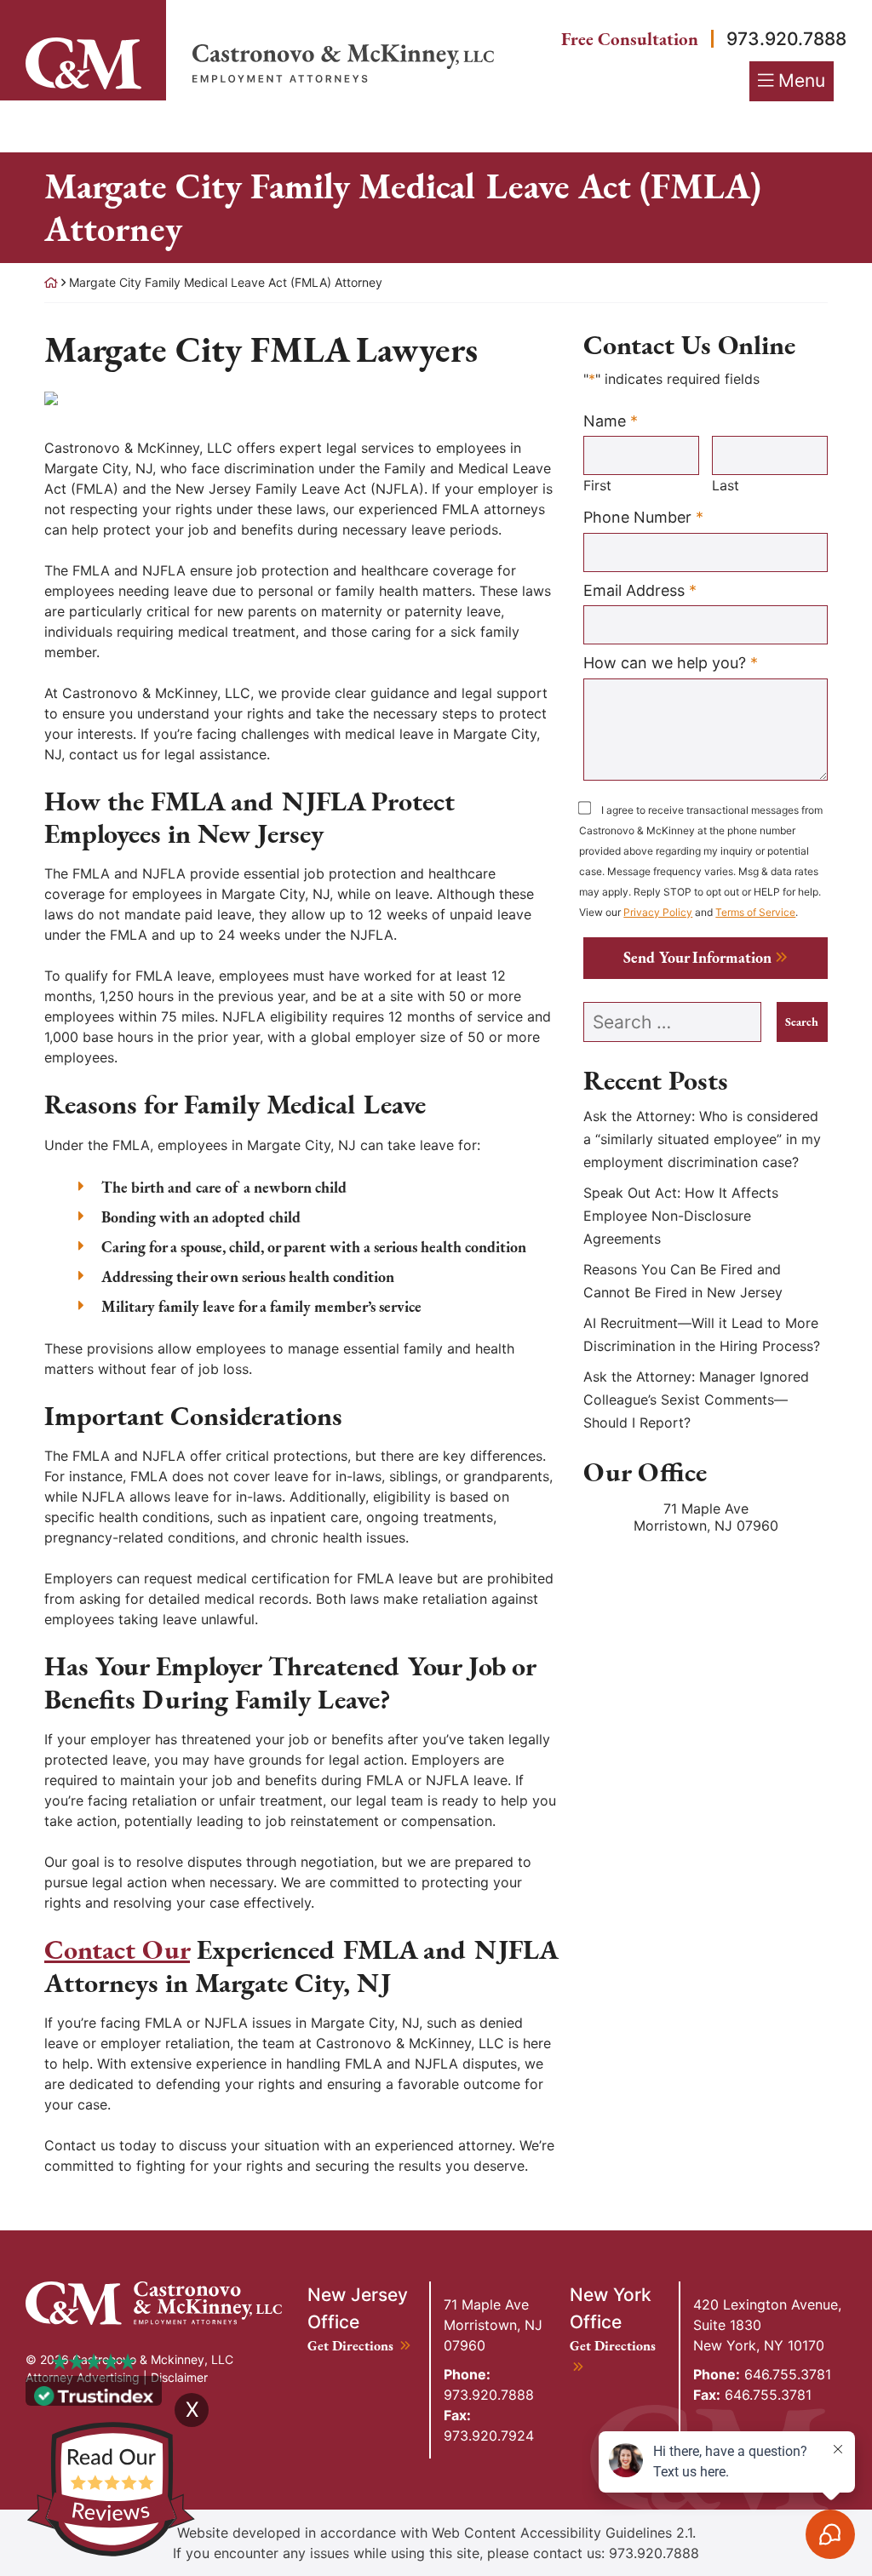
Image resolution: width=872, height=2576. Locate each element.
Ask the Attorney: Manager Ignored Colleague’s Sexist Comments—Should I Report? (696, 1400)
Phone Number (643, 517)
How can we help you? (671, 662)
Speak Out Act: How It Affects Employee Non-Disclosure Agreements (681, 1216)
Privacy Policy (658, 912)
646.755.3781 (762, 2374)
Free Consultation (630, 39)
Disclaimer (179, 2377)
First (597, 485)
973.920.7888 (786, 39)
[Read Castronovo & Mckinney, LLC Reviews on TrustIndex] (94, 2395)
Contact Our (117, 1949)
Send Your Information (697, 957)
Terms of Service (755, 912)
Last (726, 485)
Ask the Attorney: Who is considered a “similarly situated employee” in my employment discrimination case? (702, 1139)
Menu (802, 80)
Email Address (640, 590)
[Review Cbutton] (111, 2490)
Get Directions (359, 2346)
